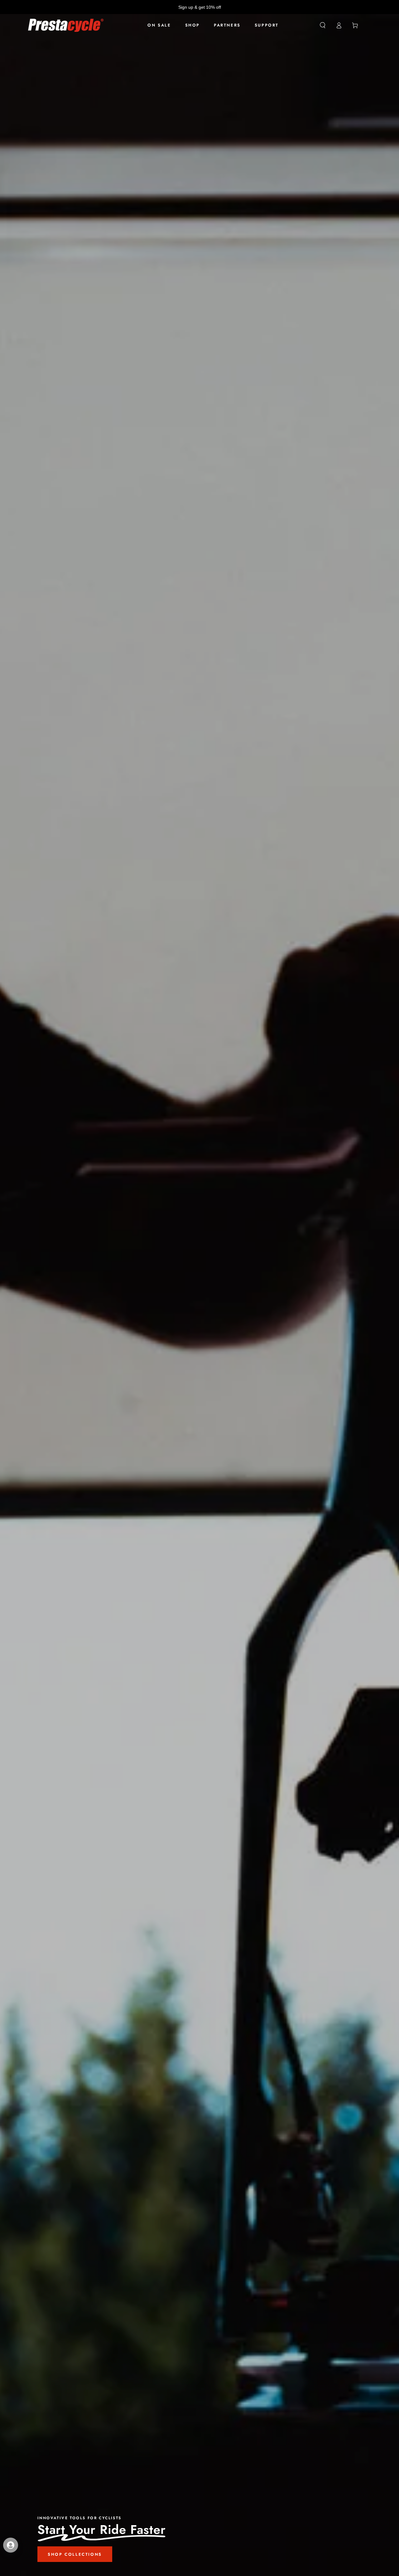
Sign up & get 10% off (200, 7)
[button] (323, 25)
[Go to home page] (66, 25)
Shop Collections (75, 2554)
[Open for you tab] (11, 2545)
